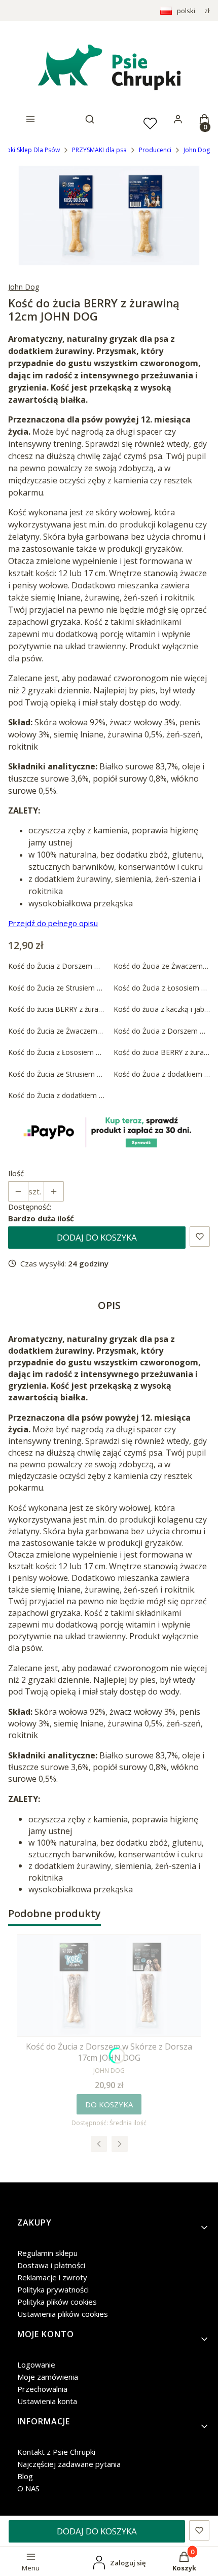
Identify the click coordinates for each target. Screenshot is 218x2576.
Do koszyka (109, 2104)
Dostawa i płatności (51, 2265)
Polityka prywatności (53, 2289)
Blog (25, 2476)
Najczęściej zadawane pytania (69, 2464)
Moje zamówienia (48, 2377)
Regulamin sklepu (47, 2253)
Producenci (155, 150)
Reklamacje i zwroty (52, 2277)
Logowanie (36, 2365)
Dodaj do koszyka (97, 1237)
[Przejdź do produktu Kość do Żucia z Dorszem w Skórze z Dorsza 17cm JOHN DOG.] (109, 1986)
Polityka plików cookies (57, 2302)
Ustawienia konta (47, 2401)
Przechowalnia (42, 2389)
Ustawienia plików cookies (63, 2314)
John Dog (197, 150)
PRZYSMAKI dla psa (99, 150)
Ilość (16, 1173)
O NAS (28, 2488)
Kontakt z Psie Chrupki (56, 2452)
